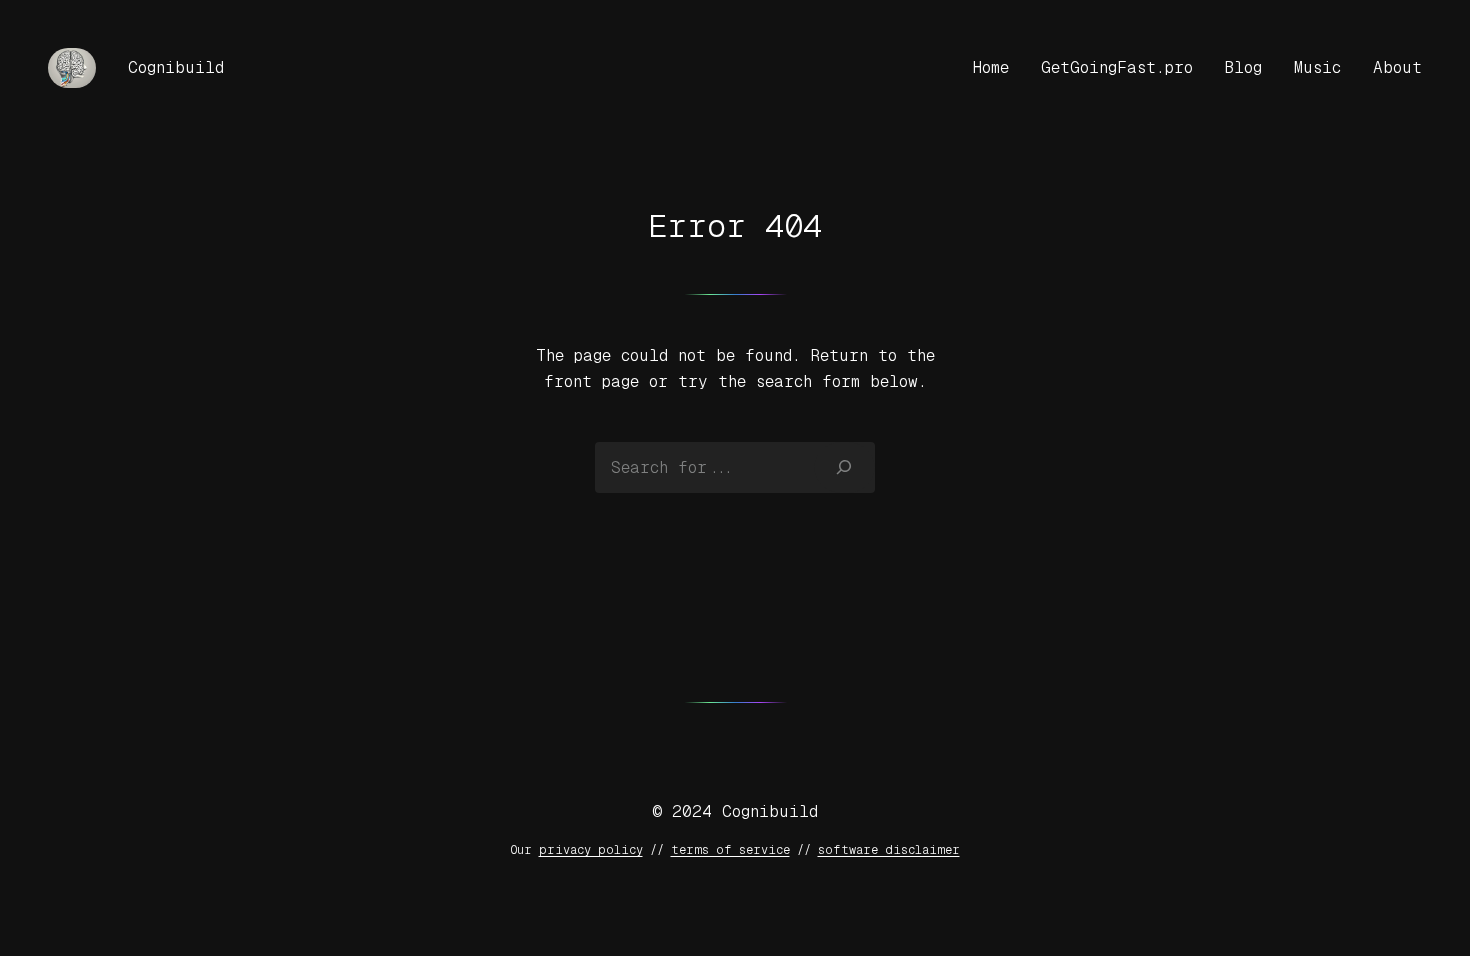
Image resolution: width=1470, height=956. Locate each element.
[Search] (844, 467)
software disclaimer (889, 850)
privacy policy (591, 850)
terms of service (730, 850)
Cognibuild (176, 67)
